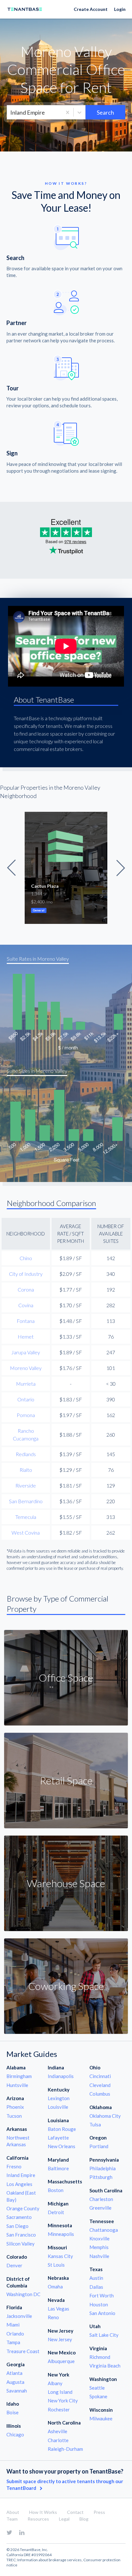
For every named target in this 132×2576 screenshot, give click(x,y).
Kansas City (60, 2256)
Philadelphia (103, 2168)
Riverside (26, 1485)
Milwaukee (101, 2418)
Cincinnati (100, 2076)
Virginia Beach (105, 2366)
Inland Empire (21, 2175)
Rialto (26, 1470)
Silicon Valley (21, 2244)
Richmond (100, 2357)
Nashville (99, 2256)
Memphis (99, 2247)
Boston (56, 2190)
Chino (26, 1258)
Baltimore (58, 2168)
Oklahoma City (105, 2116)
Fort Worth (102, 2295)
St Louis (56, 2265)
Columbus (100, 2094)
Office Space (66, 1678)
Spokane (98, 2396)
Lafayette (58, 2138)
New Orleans (62, 2146)
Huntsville (17, 2085)
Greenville (100, 2208)
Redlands (26, 1454)
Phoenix (15, 2107)
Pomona (26, 1415)
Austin (96, 2278)
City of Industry (26, 1274)
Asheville (58, 2431)
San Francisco (21, 2235)
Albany (55, 2383)
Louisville (58, 2107)
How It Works (43, 2512)
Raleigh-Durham (65, 2449)
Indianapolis (61, 2076)
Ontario (26, 1399)
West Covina (26, 1533)
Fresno (14, 2166)
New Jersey (60, 2339)
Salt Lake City (104, 2335)
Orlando (15, 2334)
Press (99, 2512)
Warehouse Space (66, 1883)
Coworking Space (66, 1986)
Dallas (96, 2287)
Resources (38, 2519)
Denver (14, 2265)
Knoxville (99, 2238)
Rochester (59, 2409)
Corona (26, 1289)
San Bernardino (26, 1501)
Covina (26, 1305)
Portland (99, 2146)
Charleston (101, 2199)
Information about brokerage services (50, 2560)
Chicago (15, 2434)
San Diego (17, 2226)
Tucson (14, 2116)
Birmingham (19, 2076)
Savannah (17, 2391)
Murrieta (26, 1384)
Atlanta (14, 2373)
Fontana (26, 1321)
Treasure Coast (23, 2351)
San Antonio (102, 2313)
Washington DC (23, 2294)
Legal (64, 2519)
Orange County (23, 2208)
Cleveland (100, 2085)
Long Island (60, 2392)
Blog (84, 2519)
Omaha (55, 2287)
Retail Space (66, 1780)
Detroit (56, 2212)
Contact (75, 2512)
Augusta (15, 2382)
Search (105, 112)
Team (12, 2519)
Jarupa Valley (26, 1352)
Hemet (26, 1337)
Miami (13, 2325)
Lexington (59, 2098)
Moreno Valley (26, 1368)
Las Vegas (58, 2309)
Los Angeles (19, 2184)
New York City (63, 2401)
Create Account (91, 9)
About (13, 2512)
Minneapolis (61, 2234)
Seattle (97, 2388)
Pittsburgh (101, 2177)
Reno (53, 2317)
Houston (99, 2304)
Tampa (13, 2342)
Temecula (26, 1517)
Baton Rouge (62, 2129)
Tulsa (95, 2124)
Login (120, 9)
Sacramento (19, 2217)
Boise (12, 2412)
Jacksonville (19, 2316)
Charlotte (58, 2440)
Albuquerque (61, 2361)
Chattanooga (104, 2230)
